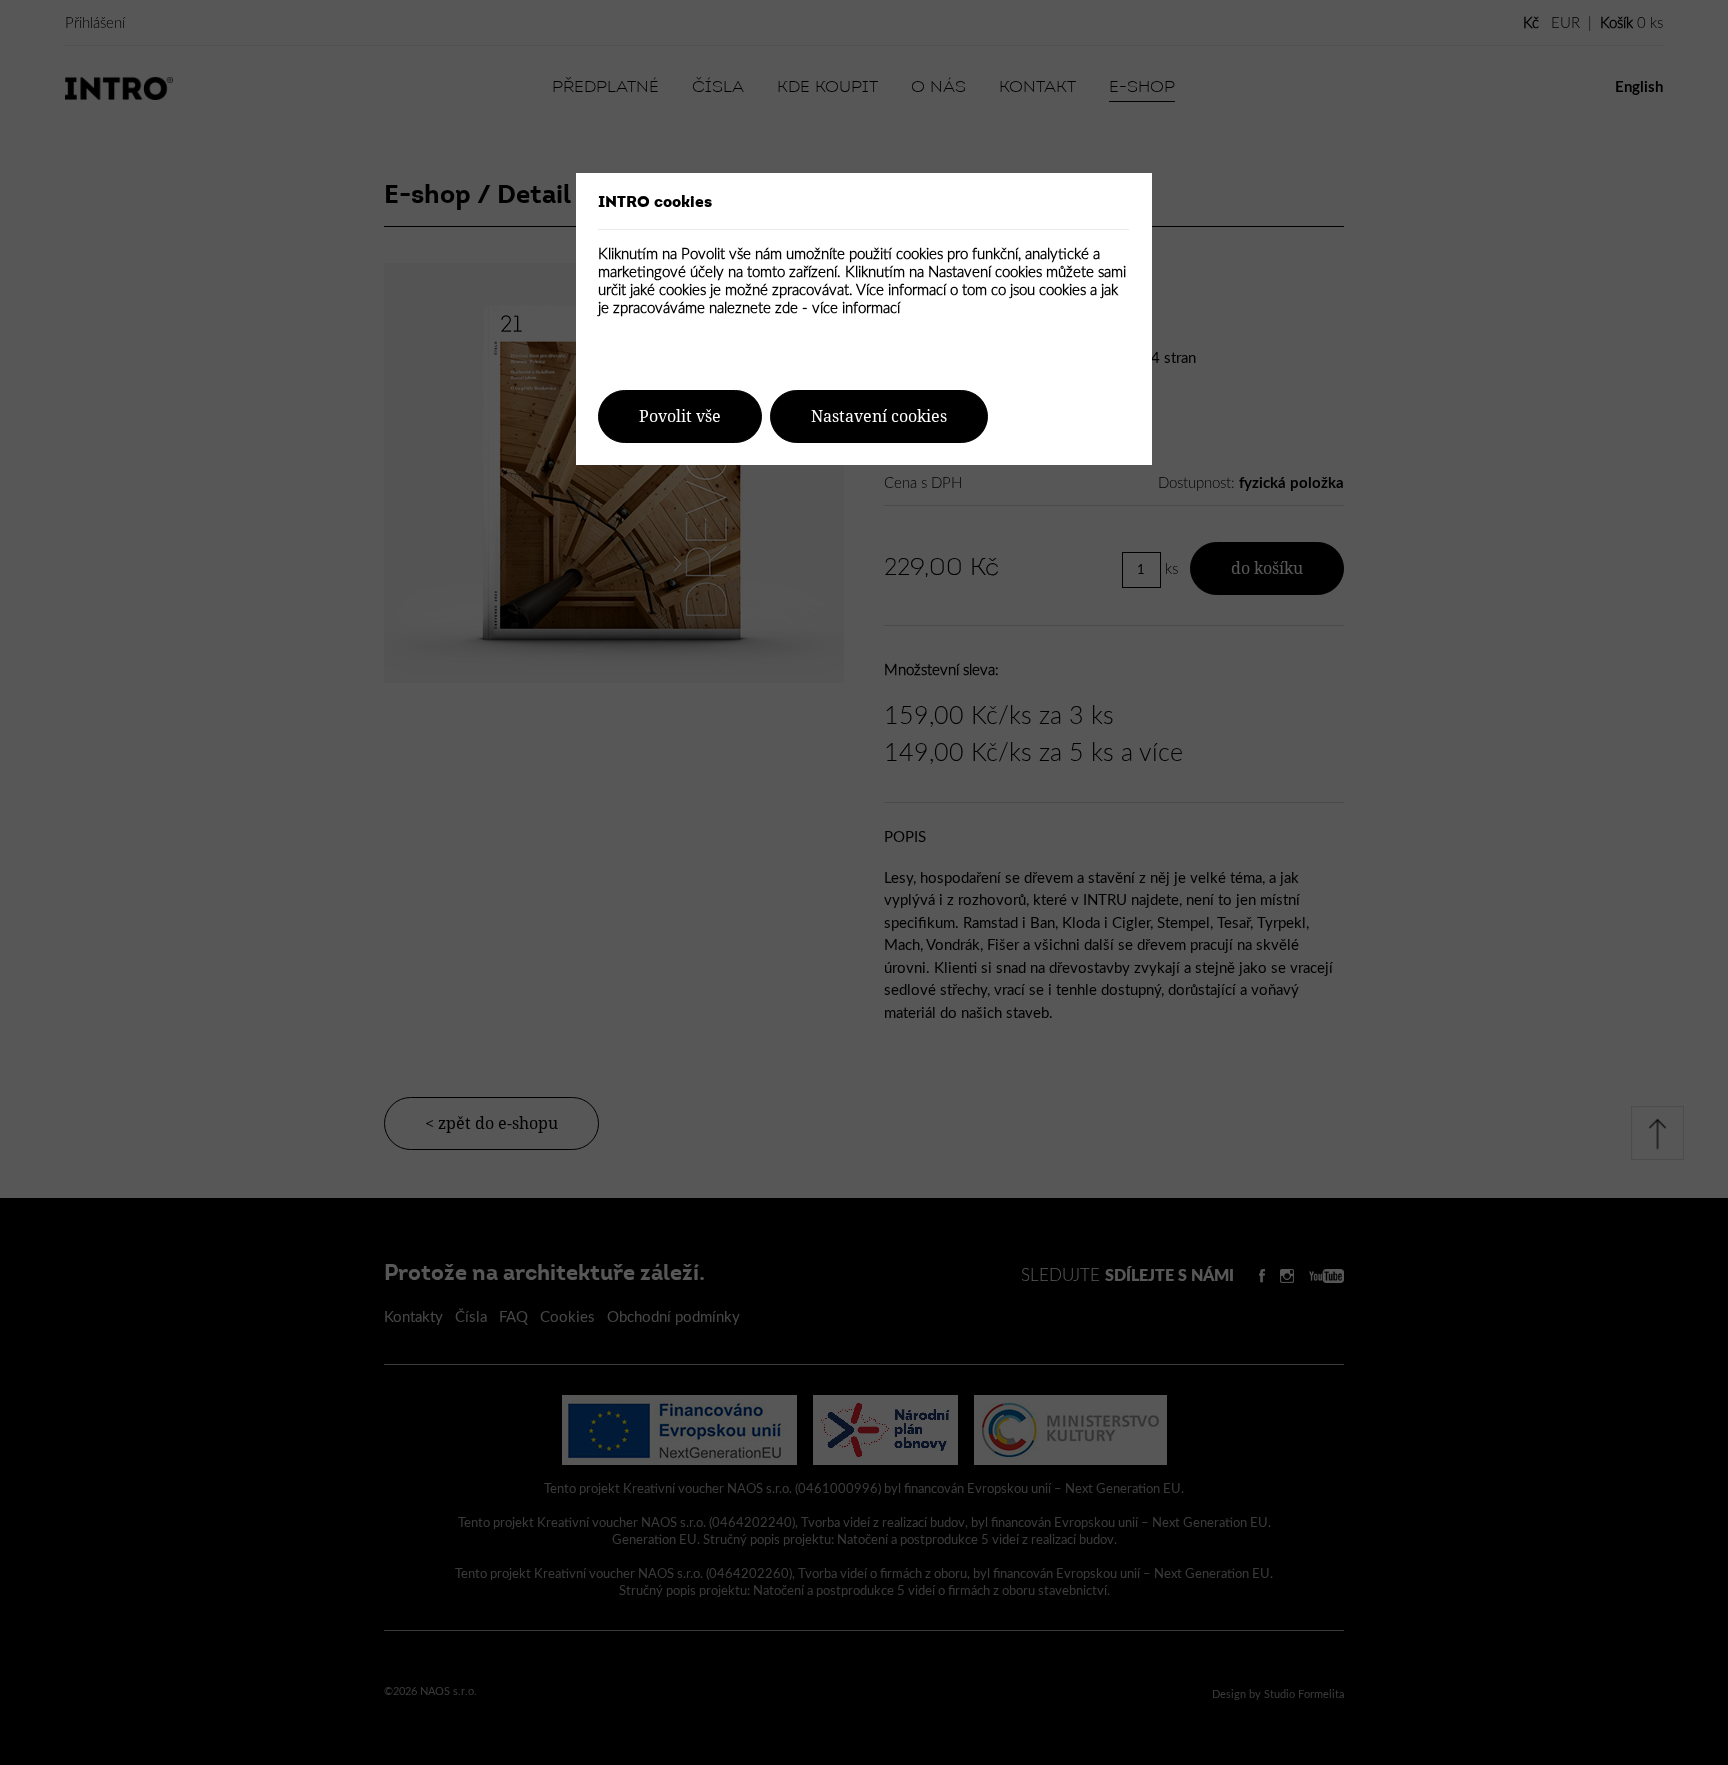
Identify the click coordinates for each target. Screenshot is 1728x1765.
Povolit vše (680, 416)
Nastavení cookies (879, 416)
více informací (856, 308)
